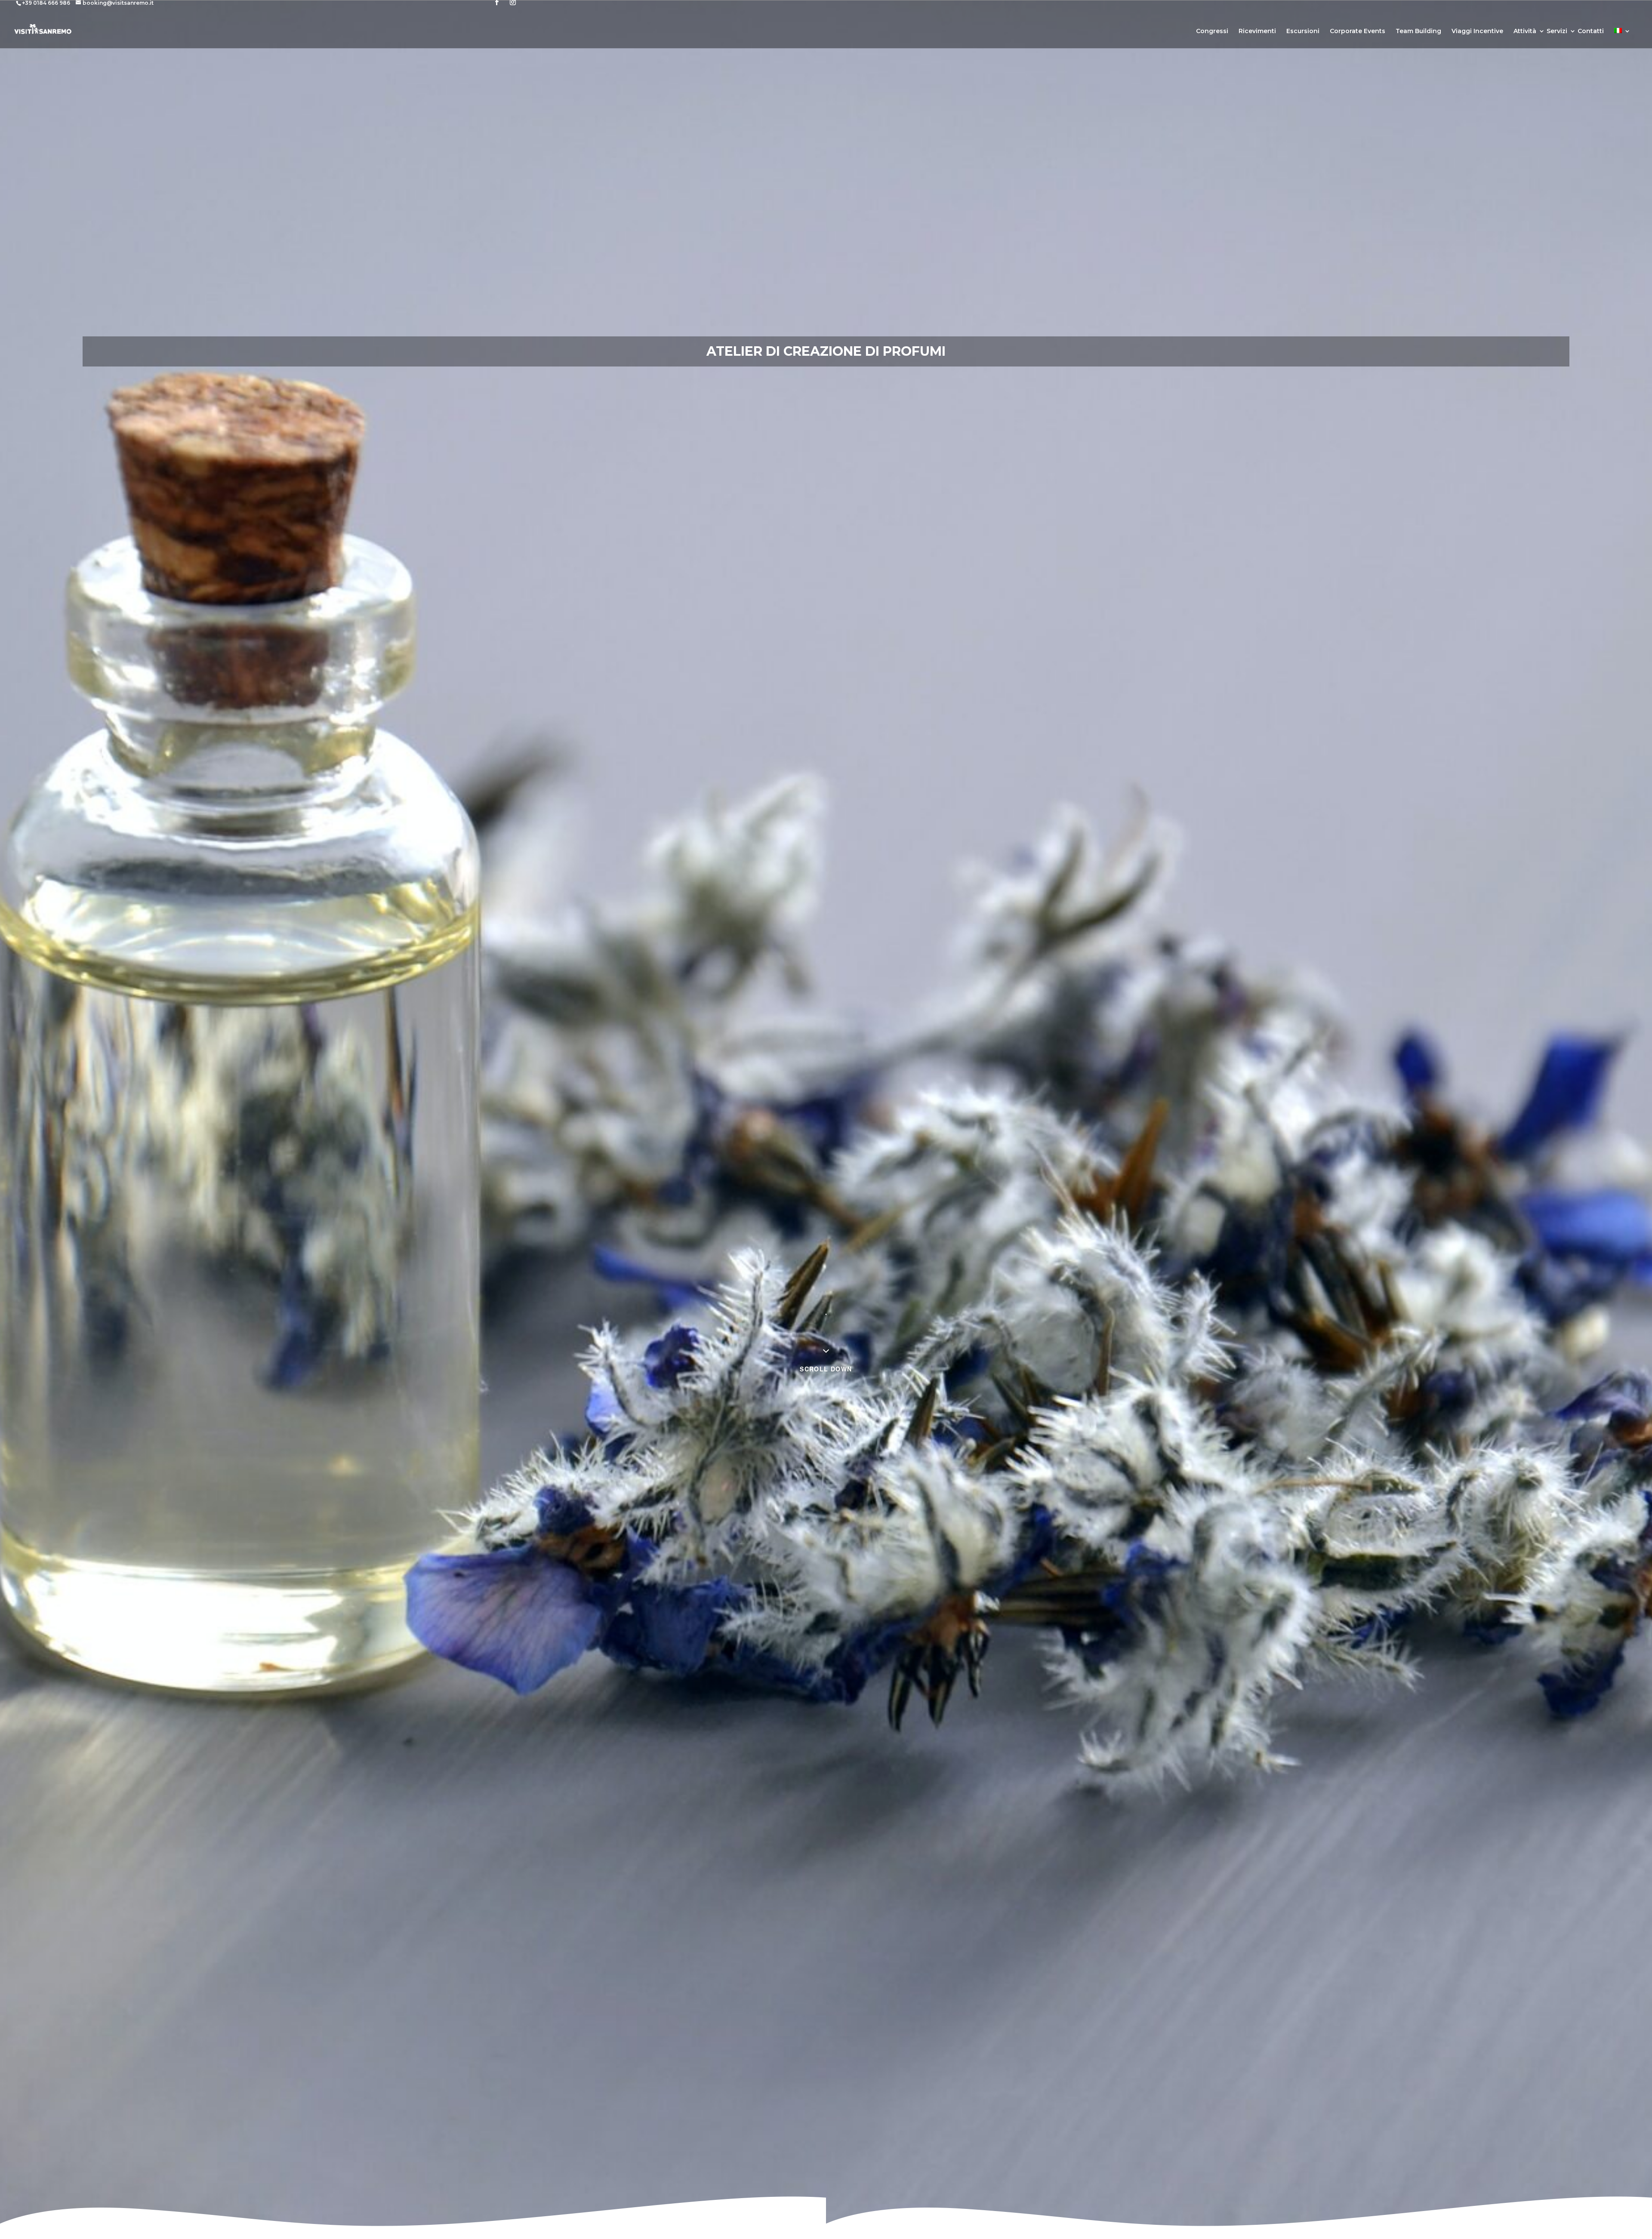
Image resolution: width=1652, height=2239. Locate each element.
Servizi (1557, 31)
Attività (1525, 31)
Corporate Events (1358, 31)
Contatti (1591, 31)
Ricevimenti (1257, 31)
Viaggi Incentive (1477, 31)
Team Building (1418, 31)
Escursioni (1303, 31)
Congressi (1212, 31)
